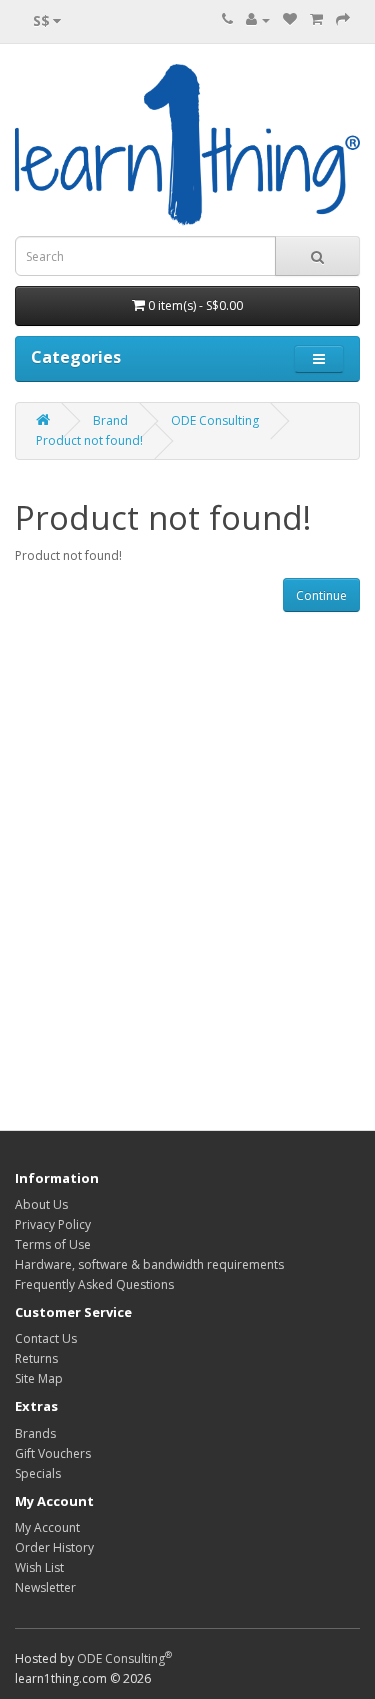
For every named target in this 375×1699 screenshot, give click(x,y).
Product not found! (89, 440)
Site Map (39, 1378)
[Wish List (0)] (290, 19)
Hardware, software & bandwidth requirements (149, 1264)
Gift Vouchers (53, 1453)
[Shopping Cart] (316, 19)
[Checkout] (343, 19)
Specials (38, 1473)
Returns (36, 1358)
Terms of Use (53, 1244)
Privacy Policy (53, 1224)
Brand (110, 420)
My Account (47, 1527)
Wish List (39, 1567)
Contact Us (46, 1338)
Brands (35, 1433)
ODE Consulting (215, 420)
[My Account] (258, 19)
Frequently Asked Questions (94, 1284)
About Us (41, 1204)
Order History (54, 1547)
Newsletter (45, 1587)
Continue (321, 595)
